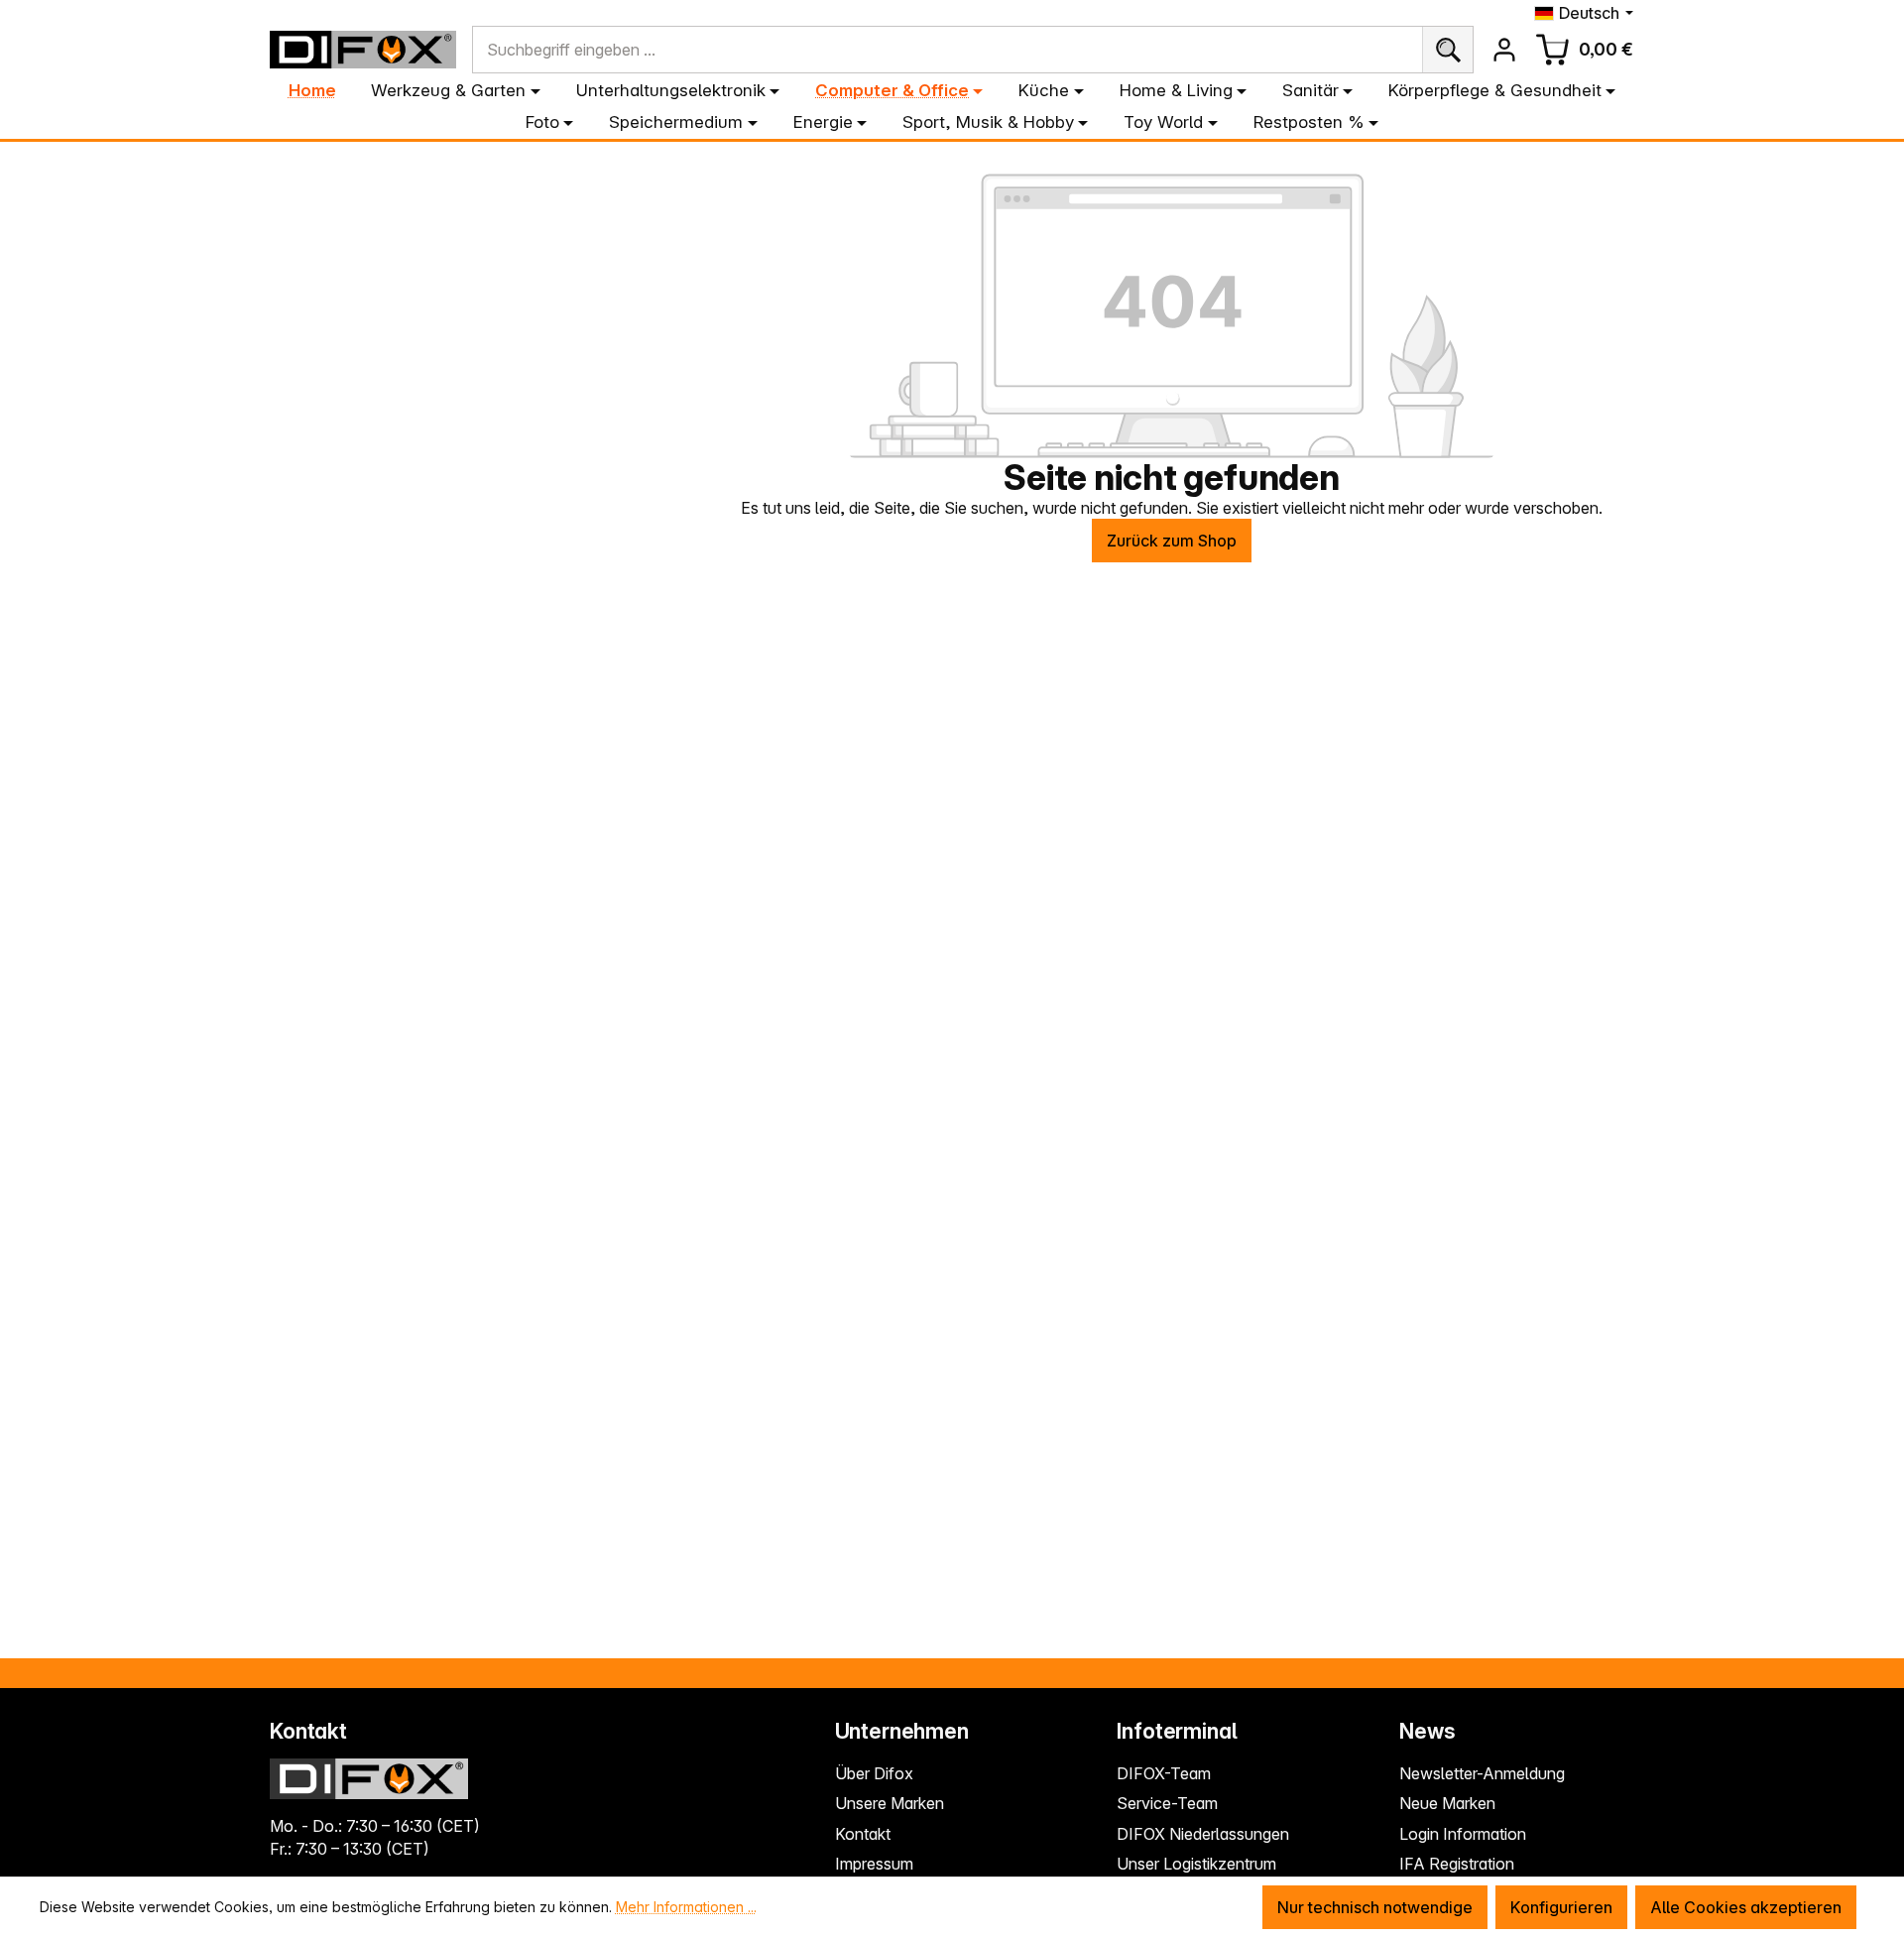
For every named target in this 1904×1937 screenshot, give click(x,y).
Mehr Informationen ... (686, 1907)
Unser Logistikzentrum (1196, 1864)
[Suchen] (1447, 50)
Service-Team (1167, 1803)
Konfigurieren (1561, 1907)
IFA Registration (1457, 1864)
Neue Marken (1447, 1803)
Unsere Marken (890, 1803)
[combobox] (948, 50)
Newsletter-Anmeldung (1482, 1773)
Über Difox (874, 1773)
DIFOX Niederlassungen (1203, 1834)
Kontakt (863, 1834)
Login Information (1463, 1834)
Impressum (874, 1864)
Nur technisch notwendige (1375, 1907)
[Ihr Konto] (1504, 50)
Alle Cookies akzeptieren (1746, 1907)
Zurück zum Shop (1172, 541)
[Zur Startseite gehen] (363, 50)
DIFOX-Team (1164, 1773)
